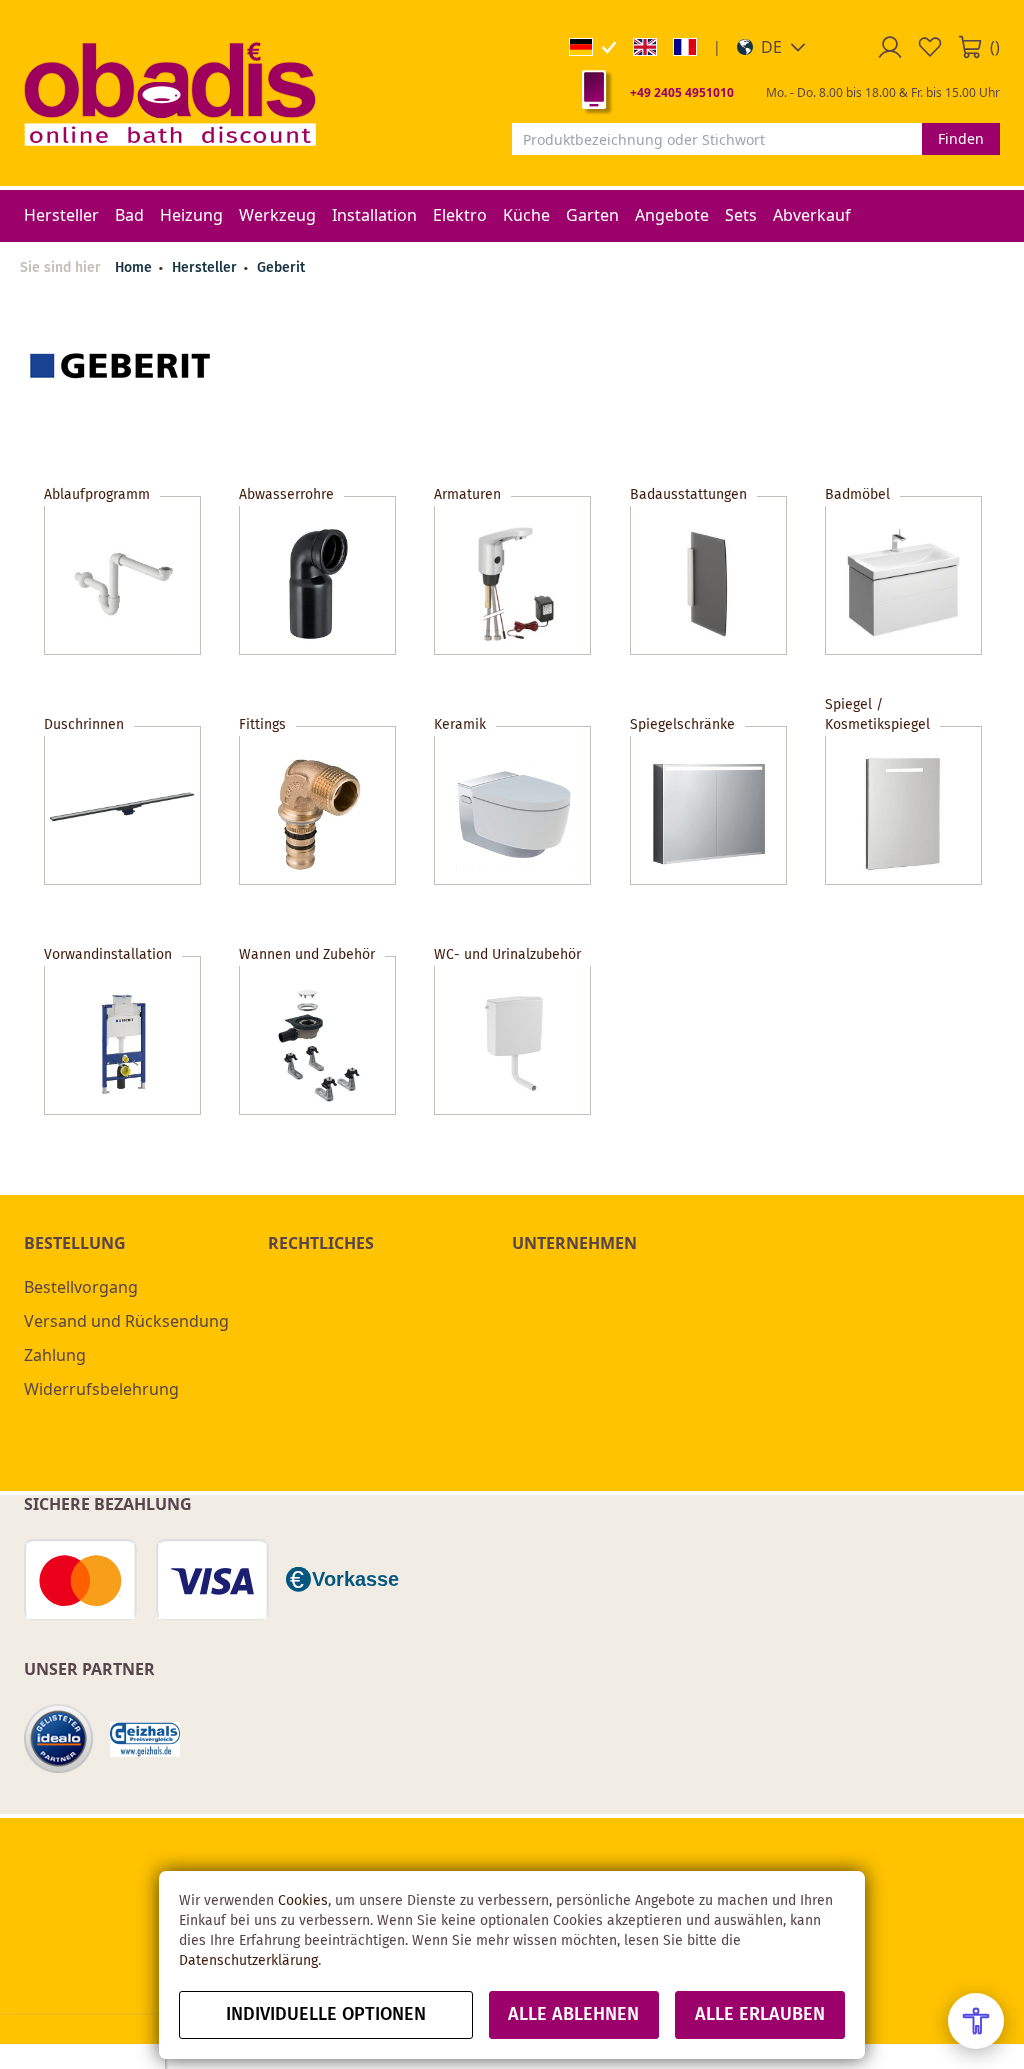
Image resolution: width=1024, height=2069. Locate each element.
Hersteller (206, 268)
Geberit (281, 268)
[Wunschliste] (930, 47)
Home (133, 268)
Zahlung (55, 1355)
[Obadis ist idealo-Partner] (59, 1739)
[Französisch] (685, 47)
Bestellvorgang (81, 1287)
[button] (771, 47)
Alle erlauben (760, 2015)
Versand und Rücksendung (126, 1321)
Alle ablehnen (573, 2015)
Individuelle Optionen (326, 2015)
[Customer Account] (890, 47)
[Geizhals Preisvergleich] (145, 1739)
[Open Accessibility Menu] (976, 2021)
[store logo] (170, 93)
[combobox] (717, 139)
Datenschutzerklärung (248, 1961)
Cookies (303, 1901)
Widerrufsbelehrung (101, 1389)
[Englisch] (645, 47)
